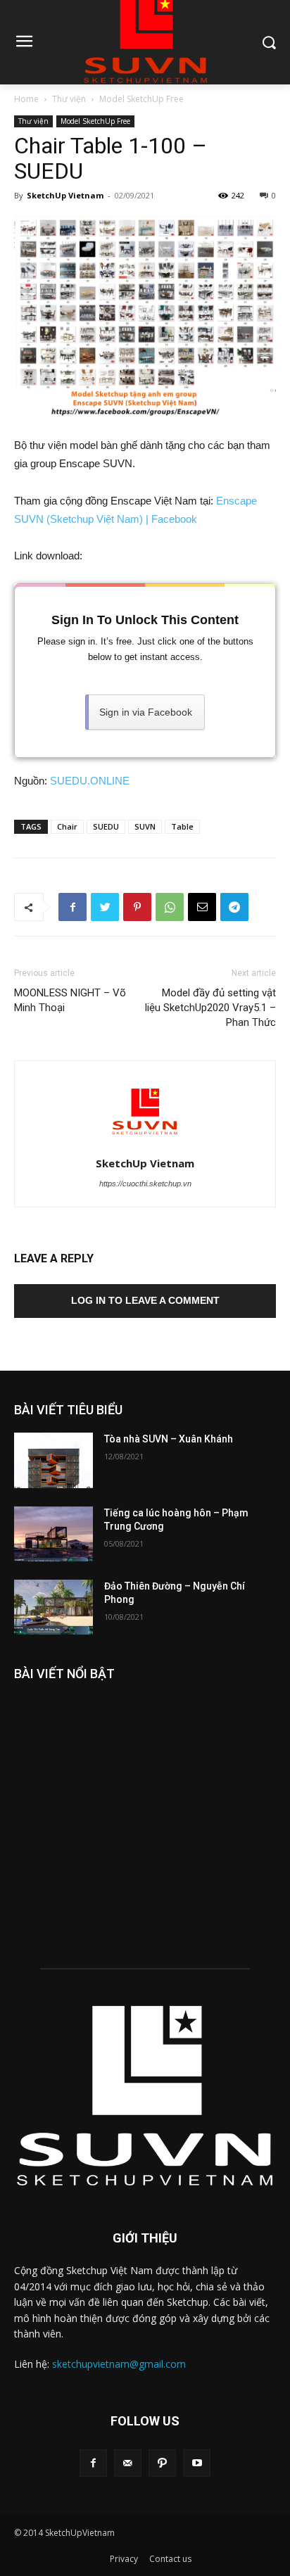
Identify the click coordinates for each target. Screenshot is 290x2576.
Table (182, 826)
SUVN (145, 826)
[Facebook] (72, 907)
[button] (269, 42)
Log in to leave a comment (145, 1300)
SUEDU (106, 826)
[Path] (162, 2463)
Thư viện (69, 99)
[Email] (202, 907)
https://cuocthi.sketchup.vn (145, 1184)
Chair (67, 826)
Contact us (170, 2559)
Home (26, 99)
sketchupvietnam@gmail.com (119, 2364)
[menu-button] (24, 43)
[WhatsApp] (170, 907)
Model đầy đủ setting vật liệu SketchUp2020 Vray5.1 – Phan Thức (210, 1008)
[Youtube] (197, 2463)
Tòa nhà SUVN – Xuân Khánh (169, 1439)
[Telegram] (234, 907)
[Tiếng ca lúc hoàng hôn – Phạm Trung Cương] (53, 1534)
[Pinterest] (137, 907)
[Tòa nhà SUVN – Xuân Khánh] (53, 1460)
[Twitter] (105, 907)
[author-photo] (145, 1143)
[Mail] (128, 2463)
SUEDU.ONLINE (90, 781)
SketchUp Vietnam (65, 195)
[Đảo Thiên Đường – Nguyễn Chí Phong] (53, 1607)
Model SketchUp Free (141, 99)
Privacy (124, 2559)
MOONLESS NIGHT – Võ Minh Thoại (70, 1000)
